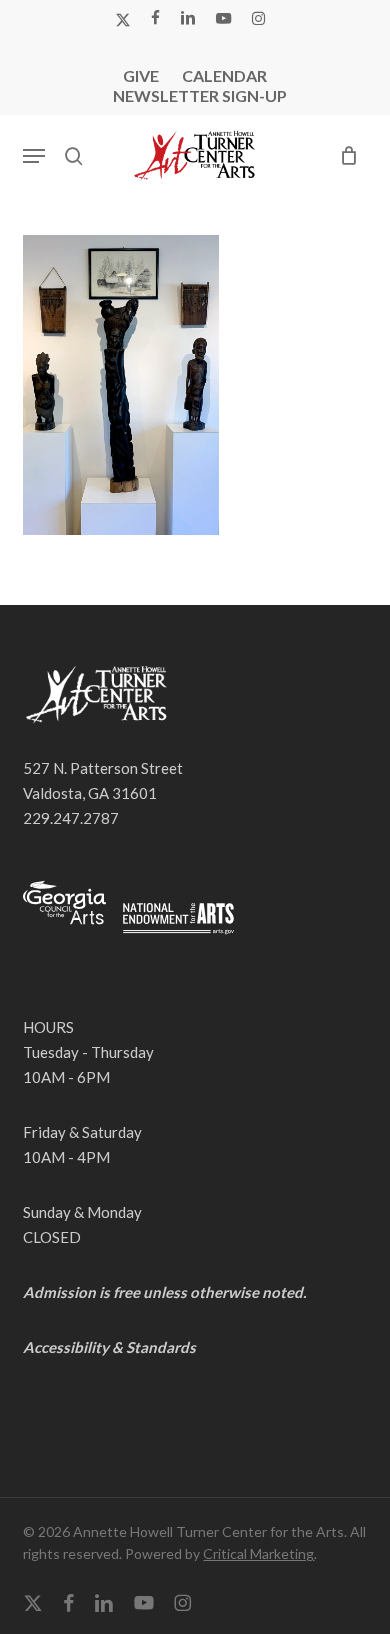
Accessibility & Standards (109, 1347)
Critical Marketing (258, 1553)
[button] (34, 156)
